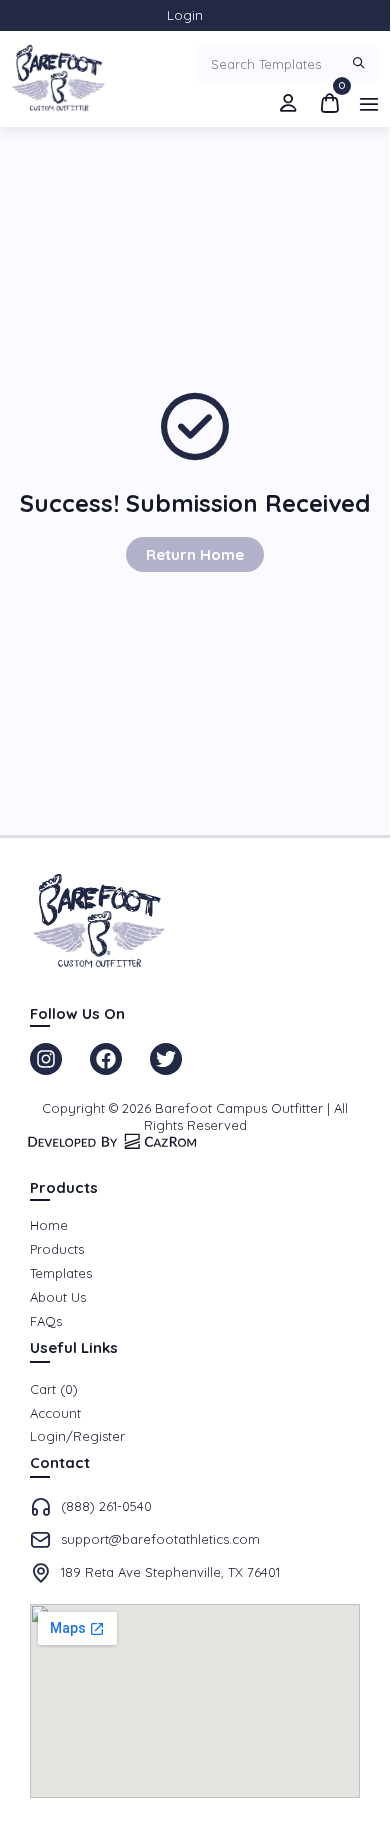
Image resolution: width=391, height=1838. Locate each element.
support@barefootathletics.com (160, 1539)
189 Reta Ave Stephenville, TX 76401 (170, 1572)
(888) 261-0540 (106, 1506)
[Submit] (361, 64)
